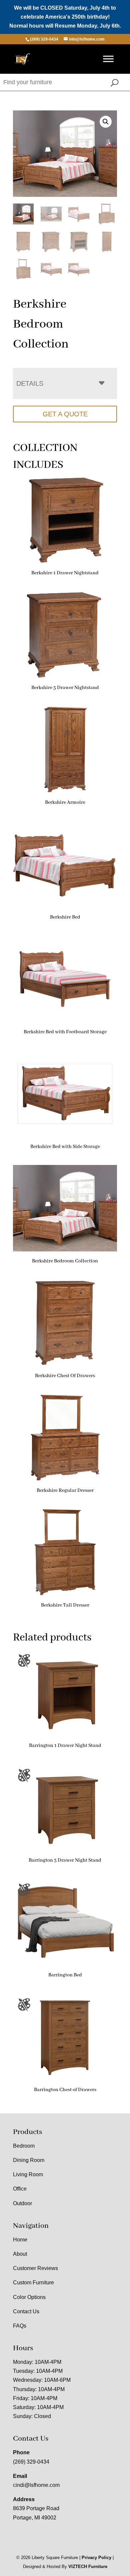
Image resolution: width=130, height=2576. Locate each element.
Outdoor (22, 2203)
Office (20, 2189)
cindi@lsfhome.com (36, 2485)
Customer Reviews (35, 2268)
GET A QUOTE (65, 414)
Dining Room (29, 2160)
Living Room (28, 2174)
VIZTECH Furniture (88, 2567)
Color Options (29, 2297)
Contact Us (26, 2311)
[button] (106, 122)
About (20, 2254)
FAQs (20, 2326)
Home (20, 2240)
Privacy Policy (96, 2558)
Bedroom (24, 2146)
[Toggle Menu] (108, 59)
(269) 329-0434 (31, 2462)
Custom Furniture (33, 2283)
